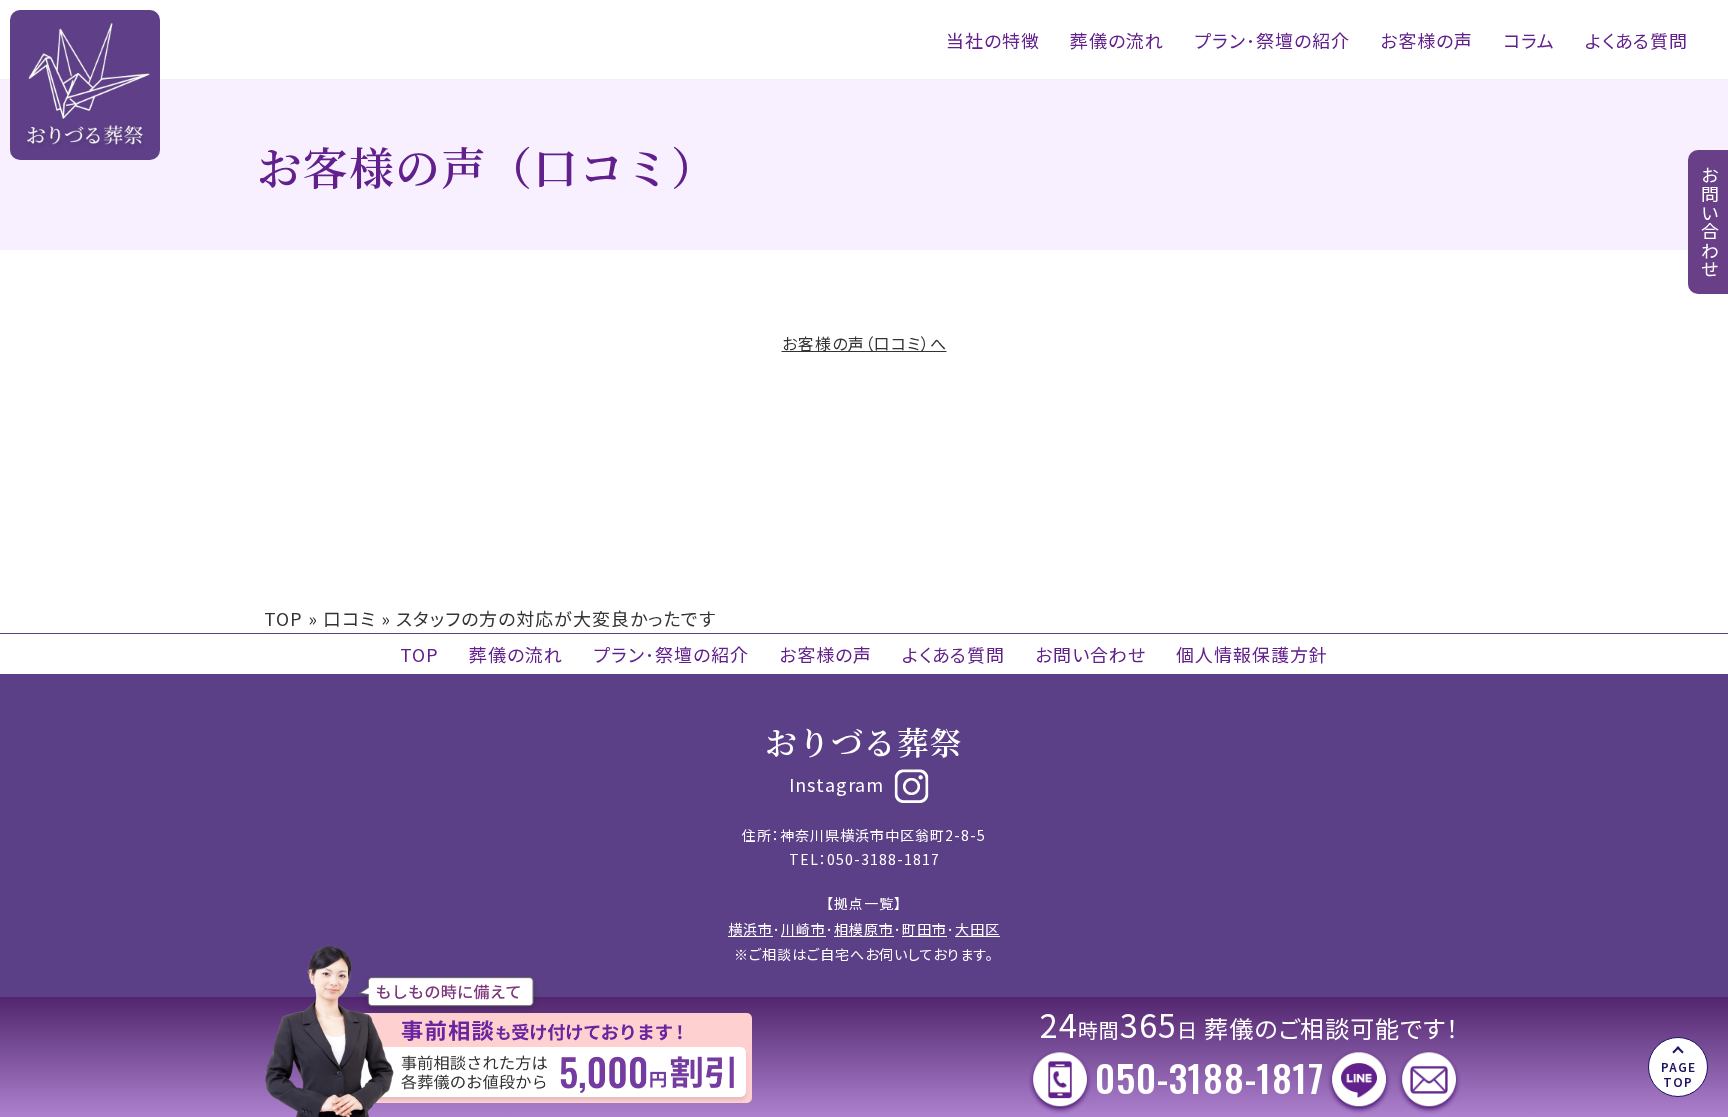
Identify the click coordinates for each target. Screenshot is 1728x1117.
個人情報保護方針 (1252, 654)
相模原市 (864, 929)
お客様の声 (1426, 40)
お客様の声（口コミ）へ (864, 343)
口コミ (349, 618)
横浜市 (750, 929)
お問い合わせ (1090, 654)
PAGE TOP (1678, 1073)
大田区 (977, 929)
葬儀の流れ (1117, 40)
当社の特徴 (993, 40)
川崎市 (803, 929)
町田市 (924, 929)
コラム (1529, 40)
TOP (283, 618)
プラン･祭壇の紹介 (1272, 40)
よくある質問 (1636, 40)
